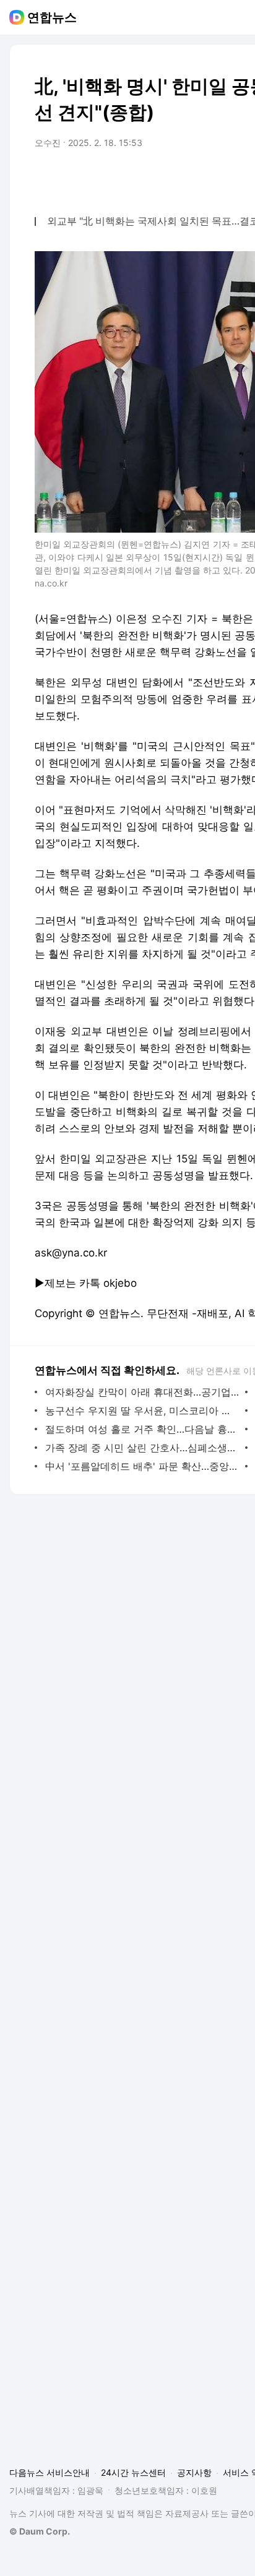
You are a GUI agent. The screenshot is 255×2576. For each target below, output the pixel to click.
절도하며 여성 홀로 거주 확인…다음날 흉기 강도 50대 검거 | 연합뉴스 (142, 1429)
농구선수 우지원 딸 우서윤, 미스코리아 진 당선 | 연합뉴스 (142, 1410)
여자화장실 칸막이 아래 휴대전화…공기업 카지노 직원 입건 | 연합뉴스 (142, 1392)
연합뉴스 (52, 17)
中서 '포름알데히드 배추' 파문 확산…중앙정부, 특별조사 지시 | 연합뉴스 (142, 1466)
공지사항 (194, 2472)
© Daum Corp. (40, 2531)
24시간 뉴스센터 (133, 2472)
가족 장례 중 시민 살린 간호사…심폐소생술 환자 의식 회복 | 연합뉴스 (142, 1448)
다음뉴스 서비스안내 (50, 2472)
